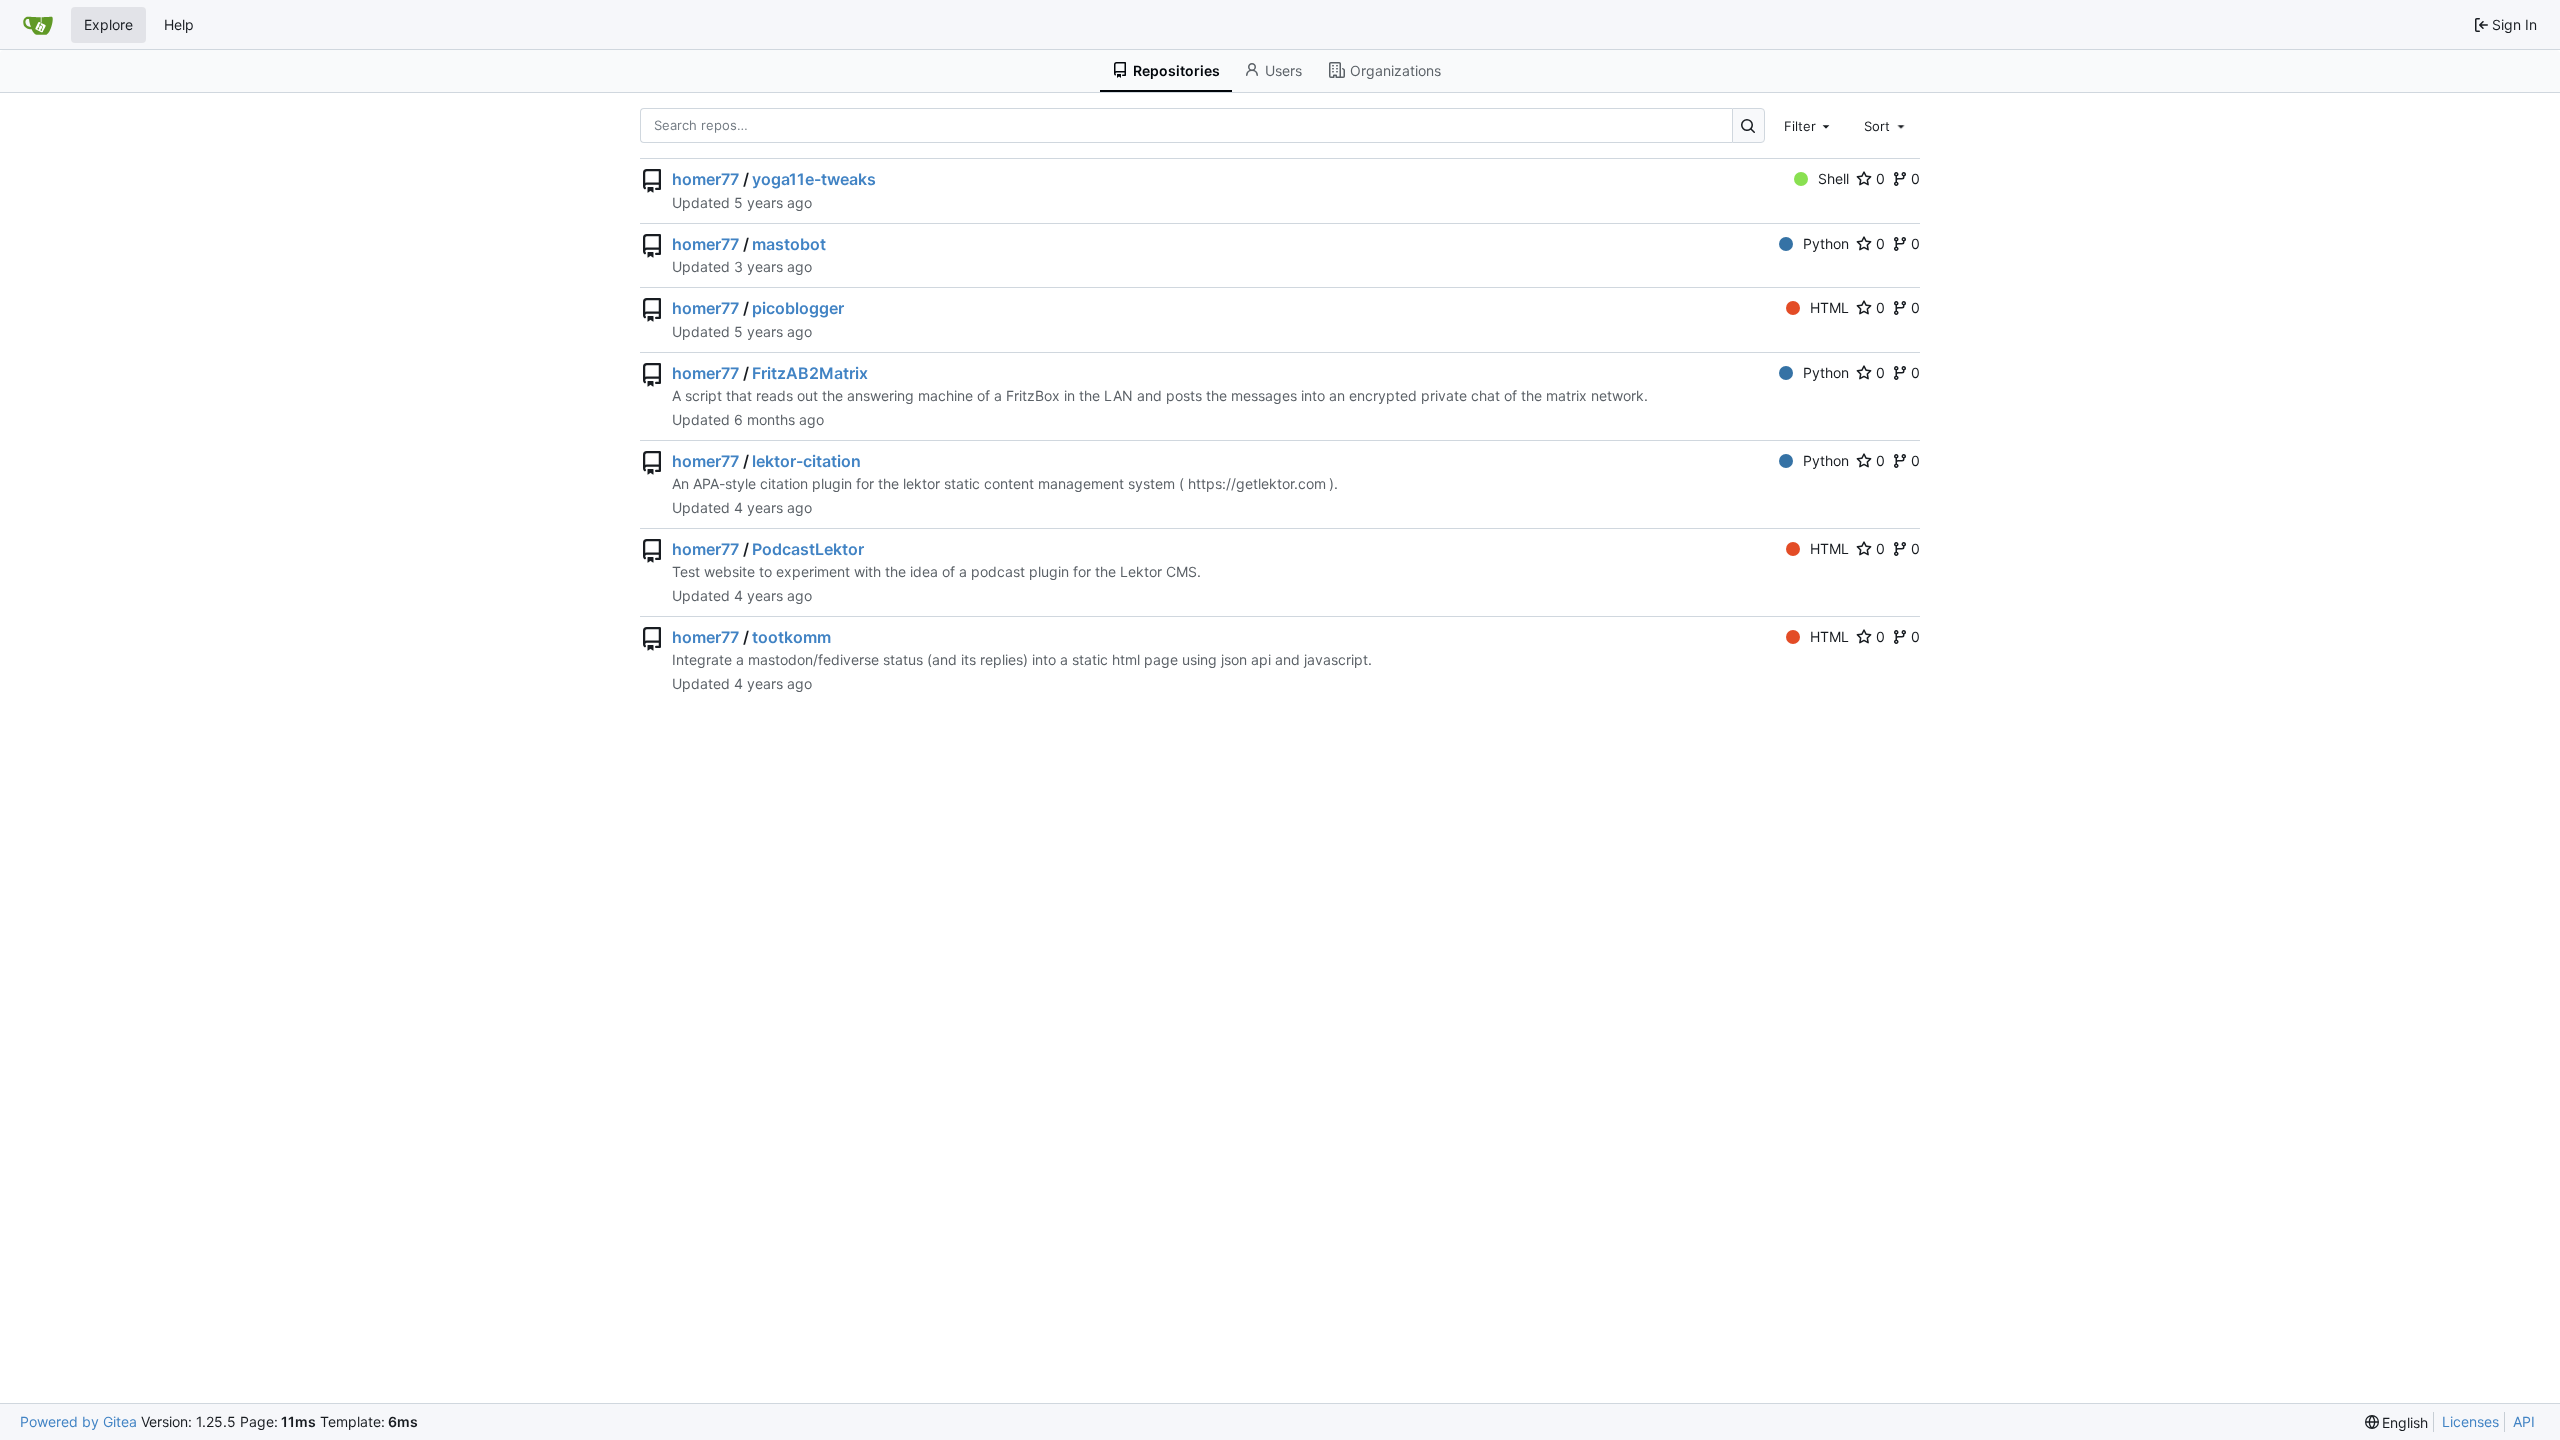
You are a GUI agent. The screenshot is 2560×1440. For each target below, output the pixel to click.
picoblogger (798, 308)
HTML (1829, 307)
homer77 (705, 179)
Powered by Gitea (78, 1421)
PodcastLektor (808, 549)
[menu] (2397, 1422)
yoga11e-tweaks (814, 179)
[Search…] (1748, 125)
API (2524, 1421)
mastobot (789, 244)
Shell (1833, 178)
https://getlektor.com (1257, 483)
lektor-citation (806, 461)
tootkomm (791, 637)
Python (1826, 243)
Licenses (2470, 1421)
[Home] (38, 25)
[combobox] (1809, 125)
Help (179, 24)
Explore (108, 24)
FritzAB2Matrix (810, 373)
